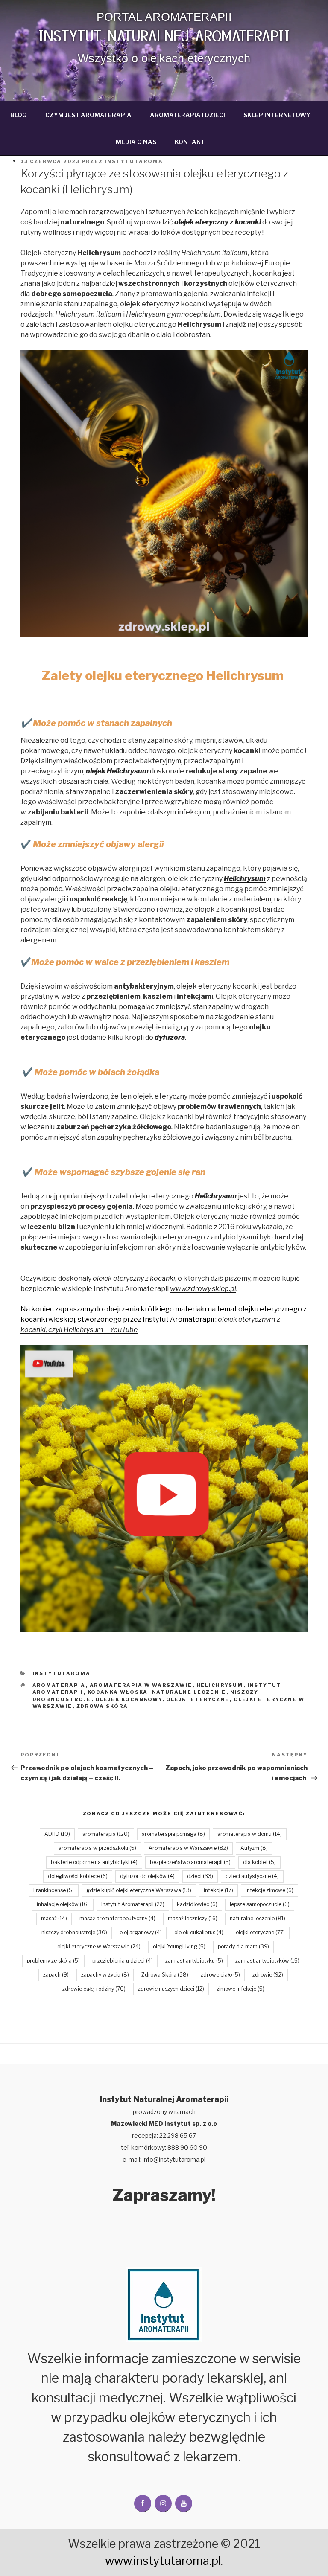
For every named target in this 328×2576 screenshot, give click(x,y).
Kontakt (190, 142)
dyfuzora (170, 1037)
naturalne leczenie (189, 1692)
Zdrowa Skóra (102, 1706)
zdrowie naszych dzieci (171, 1989)
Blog (19, 115)
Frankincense (54, 1890)
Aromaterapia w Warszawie (141, 1685)
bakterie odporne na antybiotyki (94, 1862)
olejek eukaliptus (199, 1932)
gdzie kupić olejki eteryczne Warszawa (139, 1890)
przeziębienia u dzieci (123, 1961)
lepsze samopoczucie (260, 1904)
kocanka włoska (118, 1692)
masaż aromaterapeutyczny (117, 1918)
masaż (54, 1918)
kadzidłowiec (197, 1904)
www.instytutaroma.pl (163, 2561)
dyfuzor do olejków (147, 1876)
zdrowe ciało (220, 1975)
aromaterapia (59, 1685)
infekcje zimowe (269, 1890)
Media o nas (136, 142)
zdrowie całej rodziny (94, 1989)
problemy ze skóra (53, 1961)
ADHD (57, 1834)
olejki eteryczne (198, 1699)
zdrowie (268, 1975)
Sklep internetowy (277, 115)
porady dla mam (243, 1947)
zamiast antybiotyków (267, 1961)
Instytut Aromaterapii (133, 1904)
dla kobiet (259, 1862)
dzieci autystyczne (252, 1876)
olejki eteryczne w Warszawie (99, 1947)
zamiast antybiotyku (194, 1961)
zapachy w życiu (105, 1975)
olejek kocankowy (129, 1699)
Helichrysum (245, 879)
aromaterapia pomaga (173, 1834)
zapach (56, 1975)
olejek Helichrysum (117, 771)
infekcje (218, 1890)
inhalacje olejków (63, 1904)
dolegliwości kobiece (78, 1876)
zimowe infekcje (240, 1989)
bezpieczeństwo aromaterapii (190, 1862)
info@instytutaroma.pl (174, 2159)
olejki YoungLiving (179, 1947)
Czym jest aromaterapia (88, 115)
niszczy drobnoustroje (74, 1932)
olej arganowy (141, 1932)
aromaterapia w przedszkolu (97, 1848)
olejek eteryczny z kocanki (217, 222)
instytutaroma (62, 1673)
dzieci (200, 1876)
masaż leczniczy (193, 1918)
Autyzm (254, 1848)
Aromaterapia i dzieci (187, 115)
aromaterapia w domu (250, 1834)
